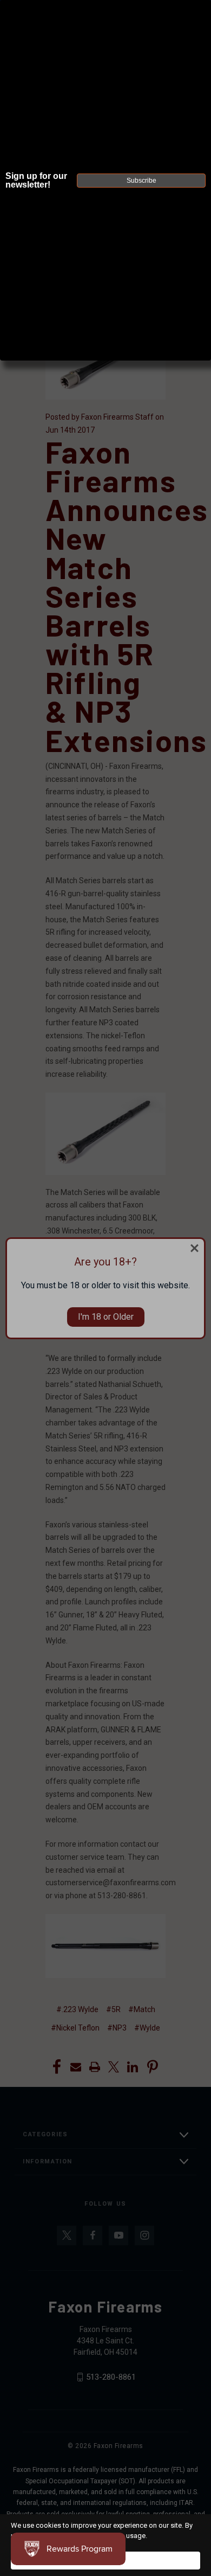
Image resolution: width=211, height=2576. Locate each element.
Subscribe (141, 181)
